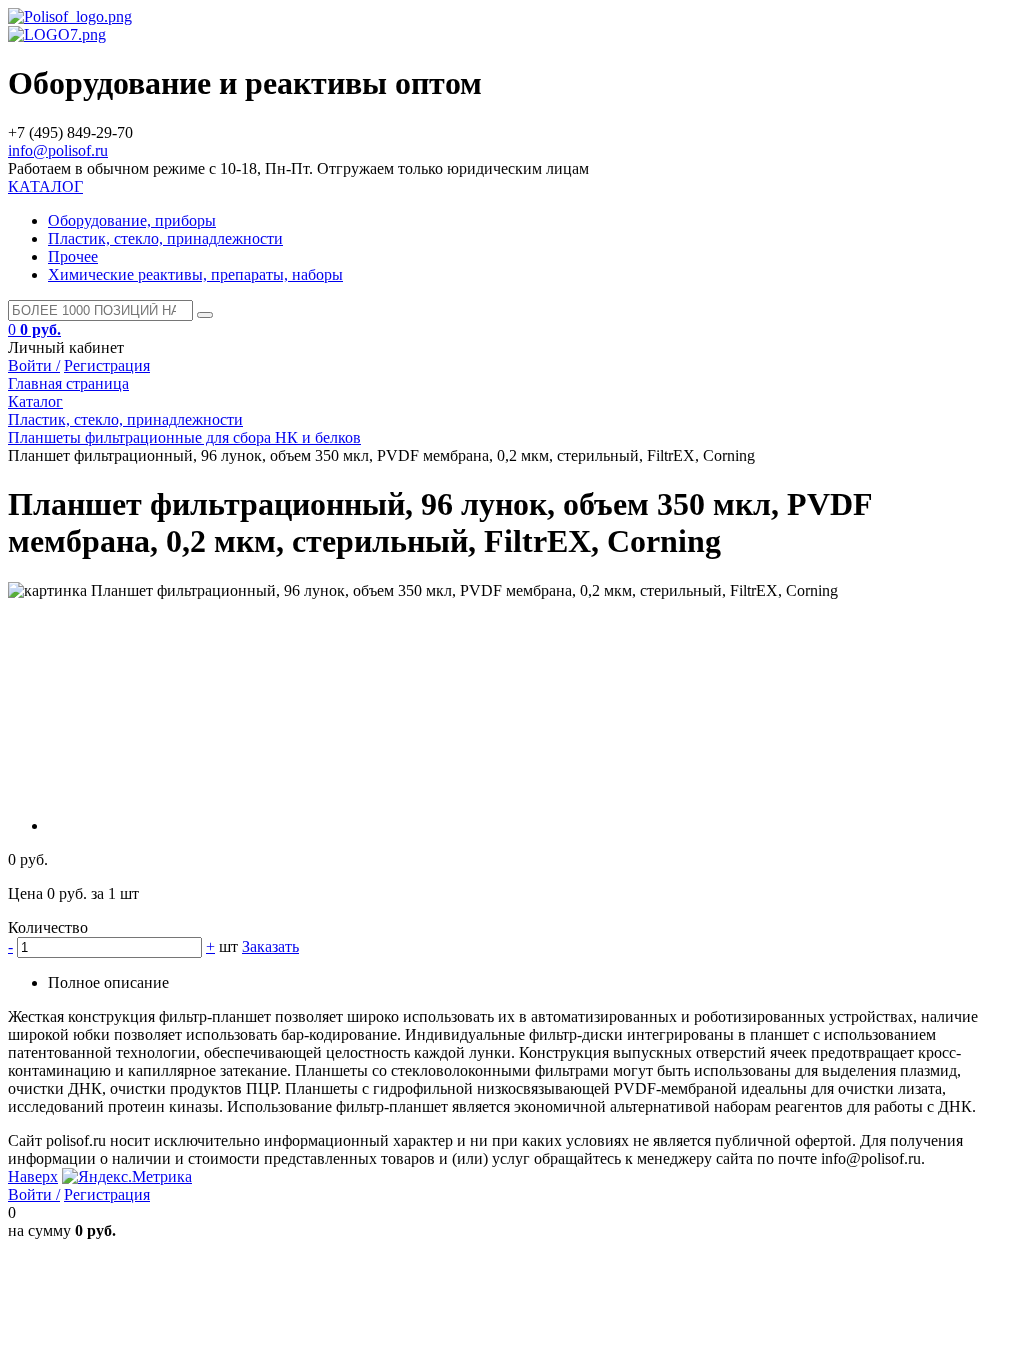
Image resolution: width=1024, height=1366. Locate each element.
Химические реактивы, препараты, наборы (195, 274)
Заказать (270, 946)
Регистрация (107, 365)
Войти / (34, 365)
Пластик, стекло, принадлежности (165, 238)
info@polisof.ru (58, 150)
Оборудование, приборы (132, 220)
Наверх (33, 1176)
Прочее (73, 256)
